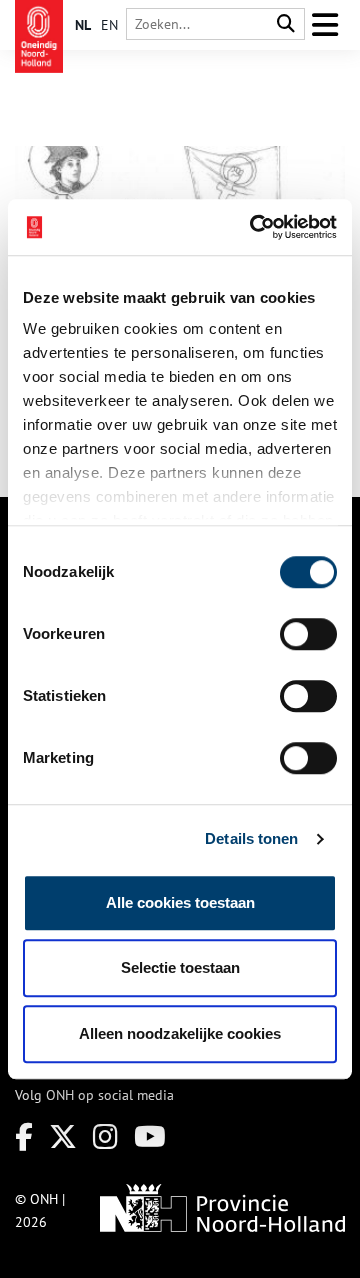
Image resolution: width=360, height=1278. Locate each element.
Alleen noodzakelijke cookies (180, 1033)
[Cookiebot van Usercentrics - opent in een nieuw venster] (254, 227)
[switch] (308, 634)
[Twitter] (63, 1136)
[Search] (286, 24)
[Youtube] (150, 1136)
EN (109, 25)
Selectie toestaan (180, 967)
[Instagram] (105, 1136)
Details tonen (251, 838)
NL (83, 25)
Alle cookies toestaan (180, 902)
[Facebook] (24, 1136)
